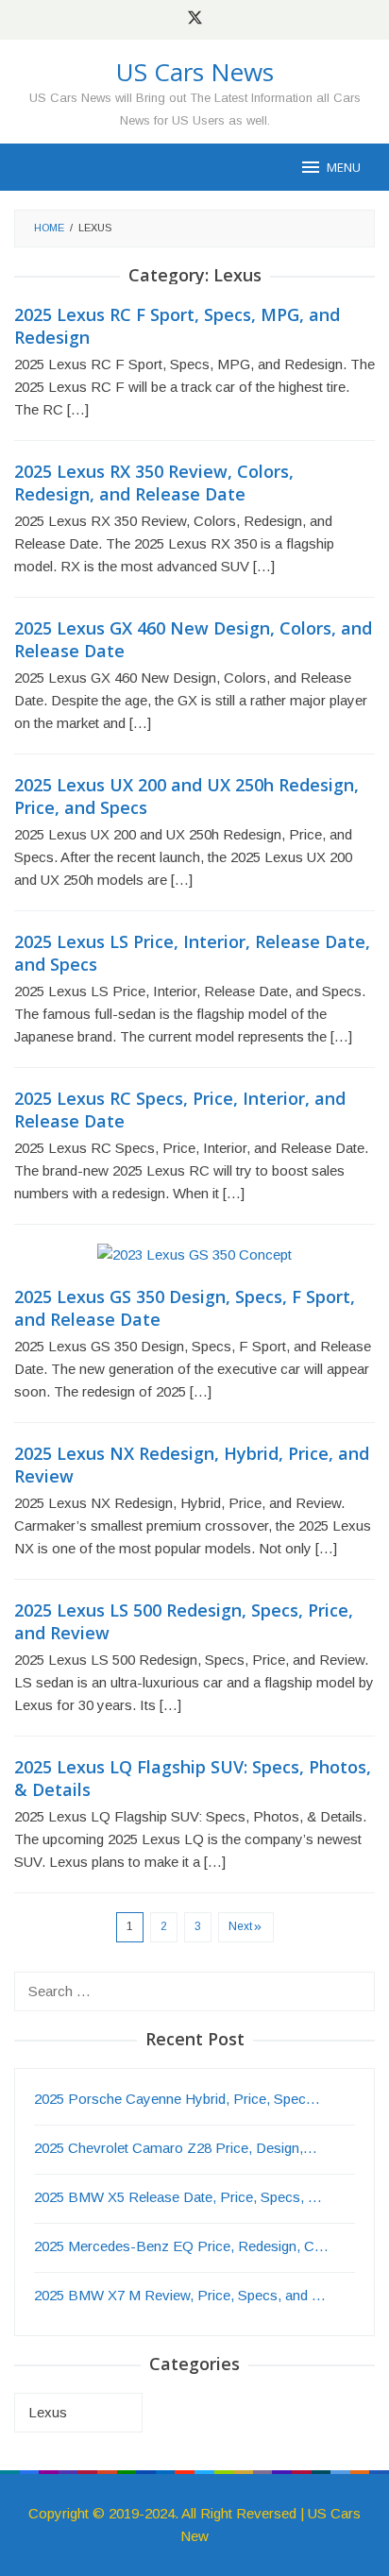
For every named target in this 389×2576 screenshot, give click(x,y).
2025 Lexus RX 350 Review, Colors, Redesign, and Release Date (154, 483)
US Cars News (195, 72)
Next (240, 1926)
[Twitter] (195, 20)
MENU (344, 167)
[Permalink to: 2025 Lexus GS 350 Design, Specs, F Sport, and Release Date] (194, 1263)
